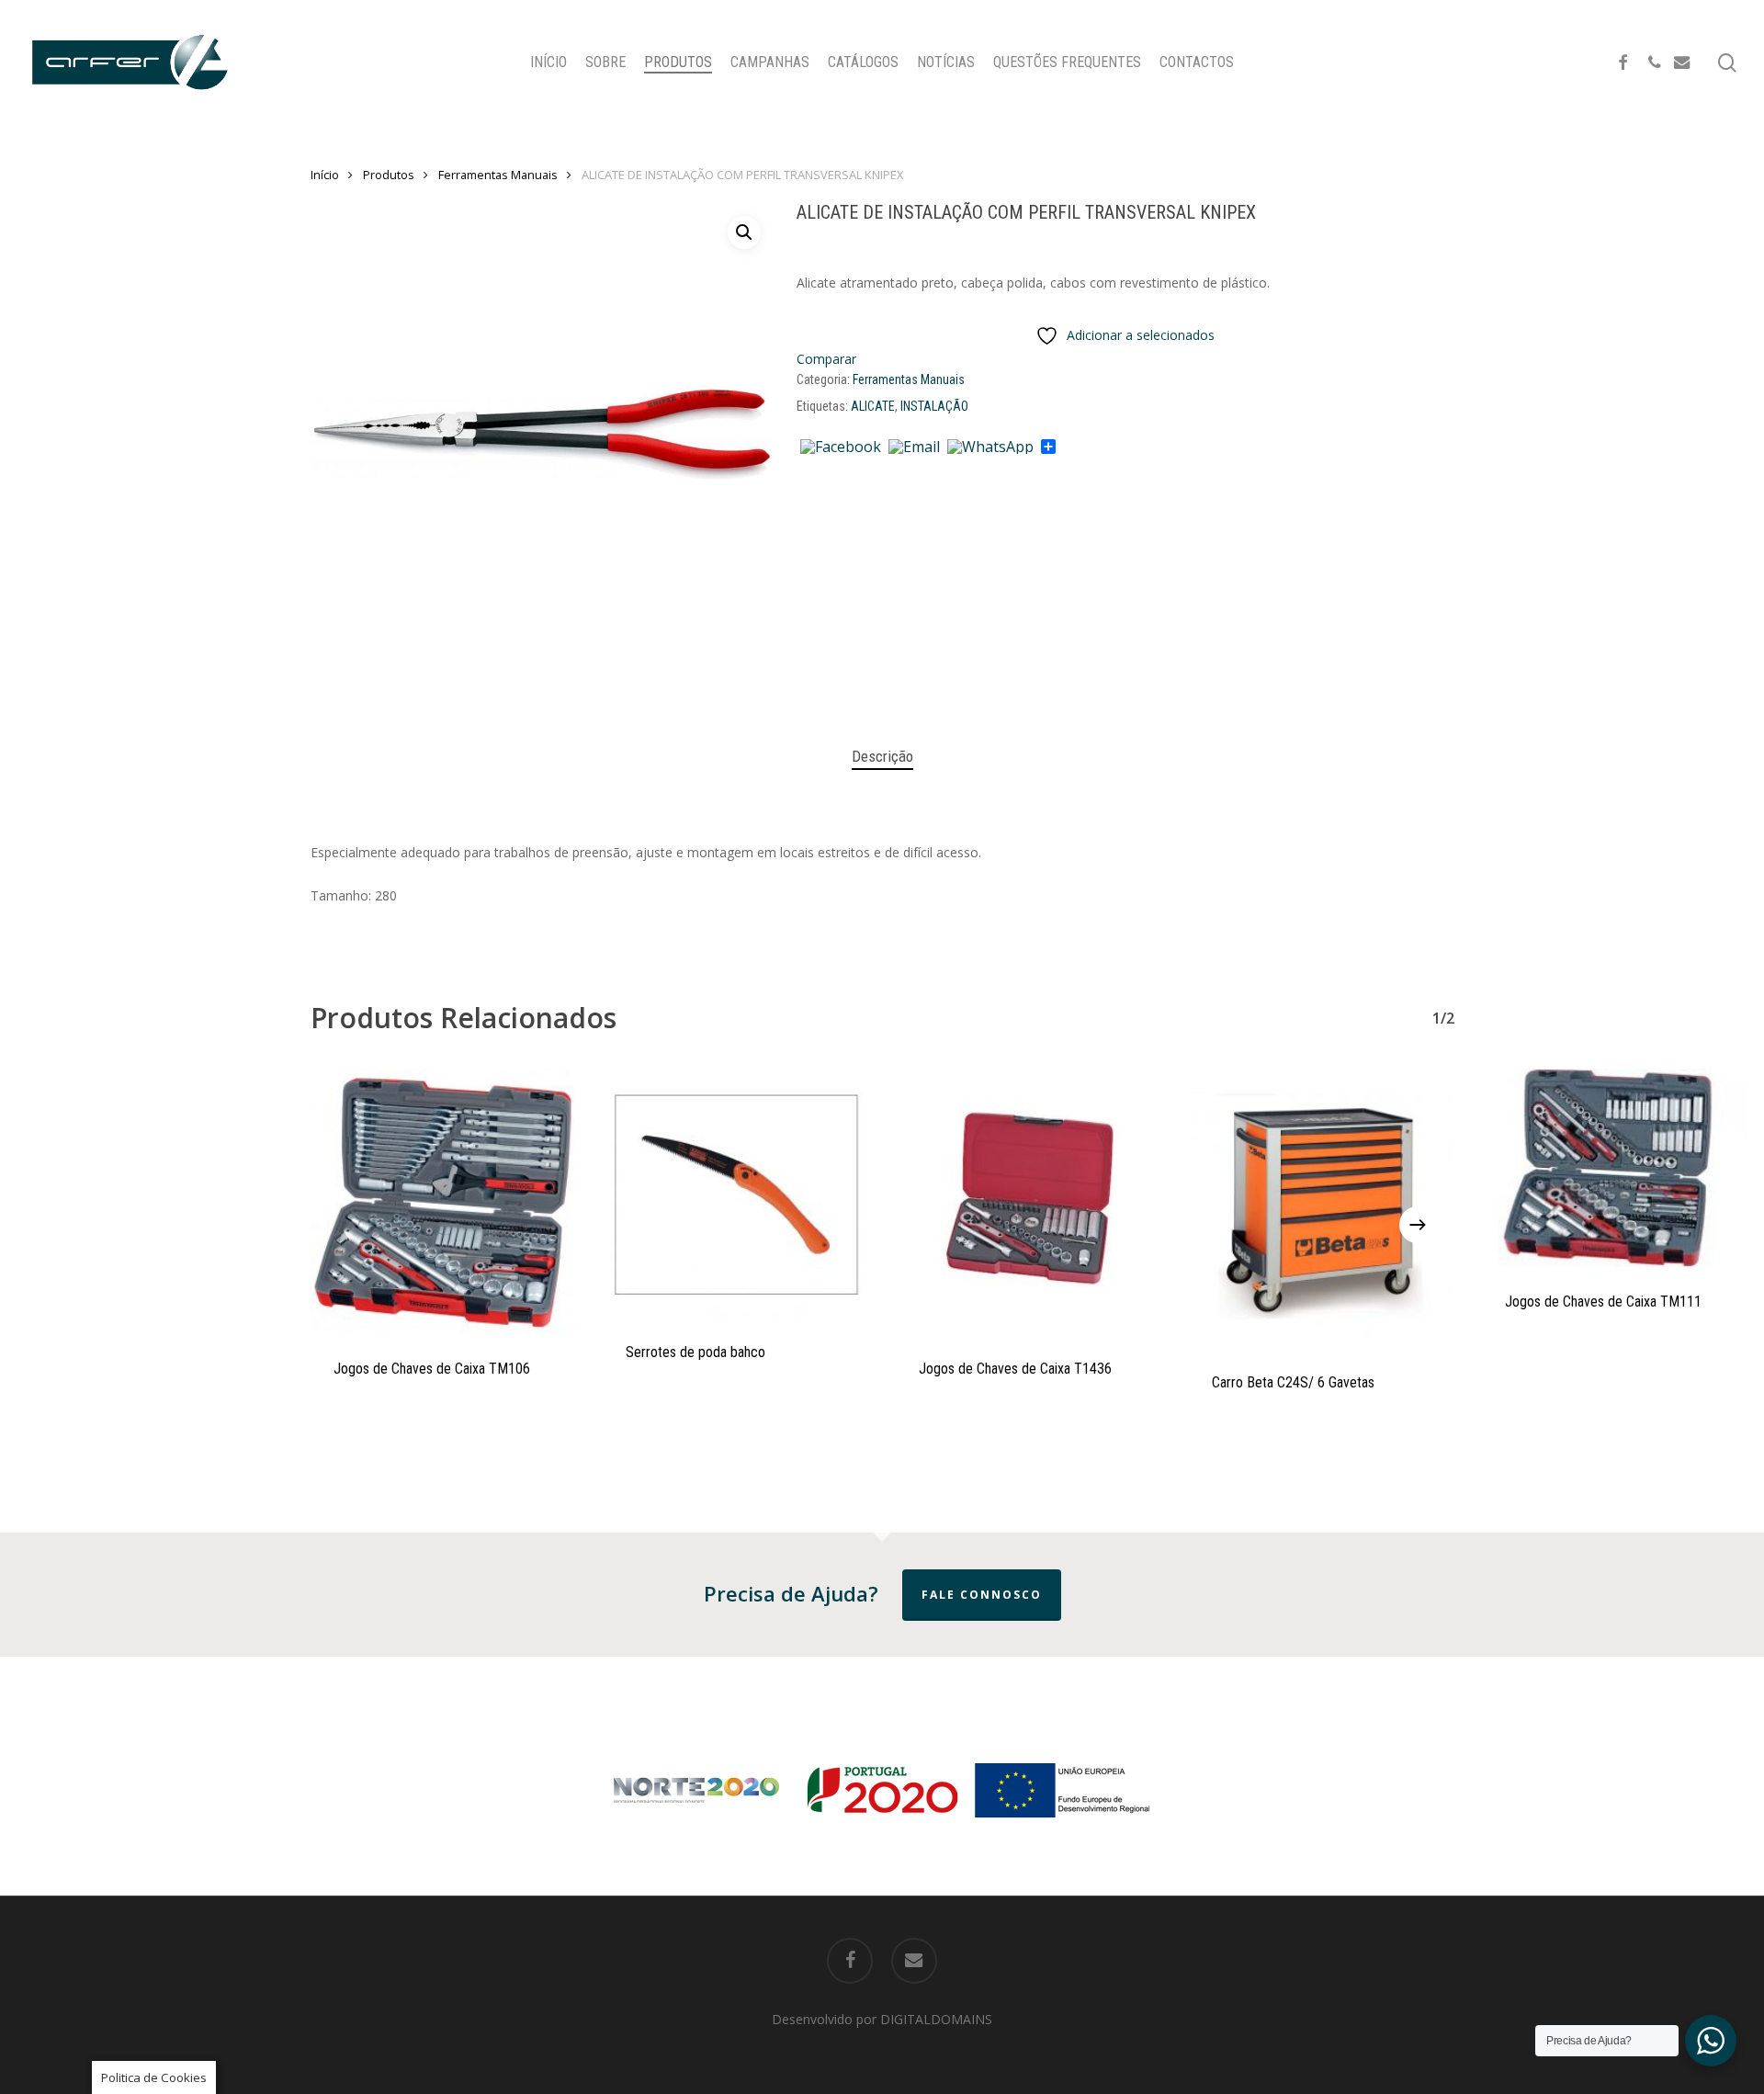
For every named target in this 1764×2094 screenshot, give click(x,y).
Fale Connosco (982, 1595)
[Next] (1418, 1225)
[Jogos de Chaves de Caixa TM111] (1615, 1168)
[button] (744, 232)
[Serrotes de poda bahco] (735, 1193)
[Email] (914, 447)
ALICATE (873, 406)
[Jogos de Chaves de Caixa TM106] (443, 1201)
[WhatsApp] (990, 447)
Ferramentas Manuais (498, 175)
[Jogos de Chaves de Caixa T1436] (1029, 1201)
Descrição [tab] (882, 756)
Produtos (389, 175)
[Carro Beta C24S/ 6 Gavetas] (1322, 1208)
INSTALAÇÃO (934, 406)
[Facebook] (841, 447)
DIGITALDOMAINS (936, 2019)
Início (325, 175)
